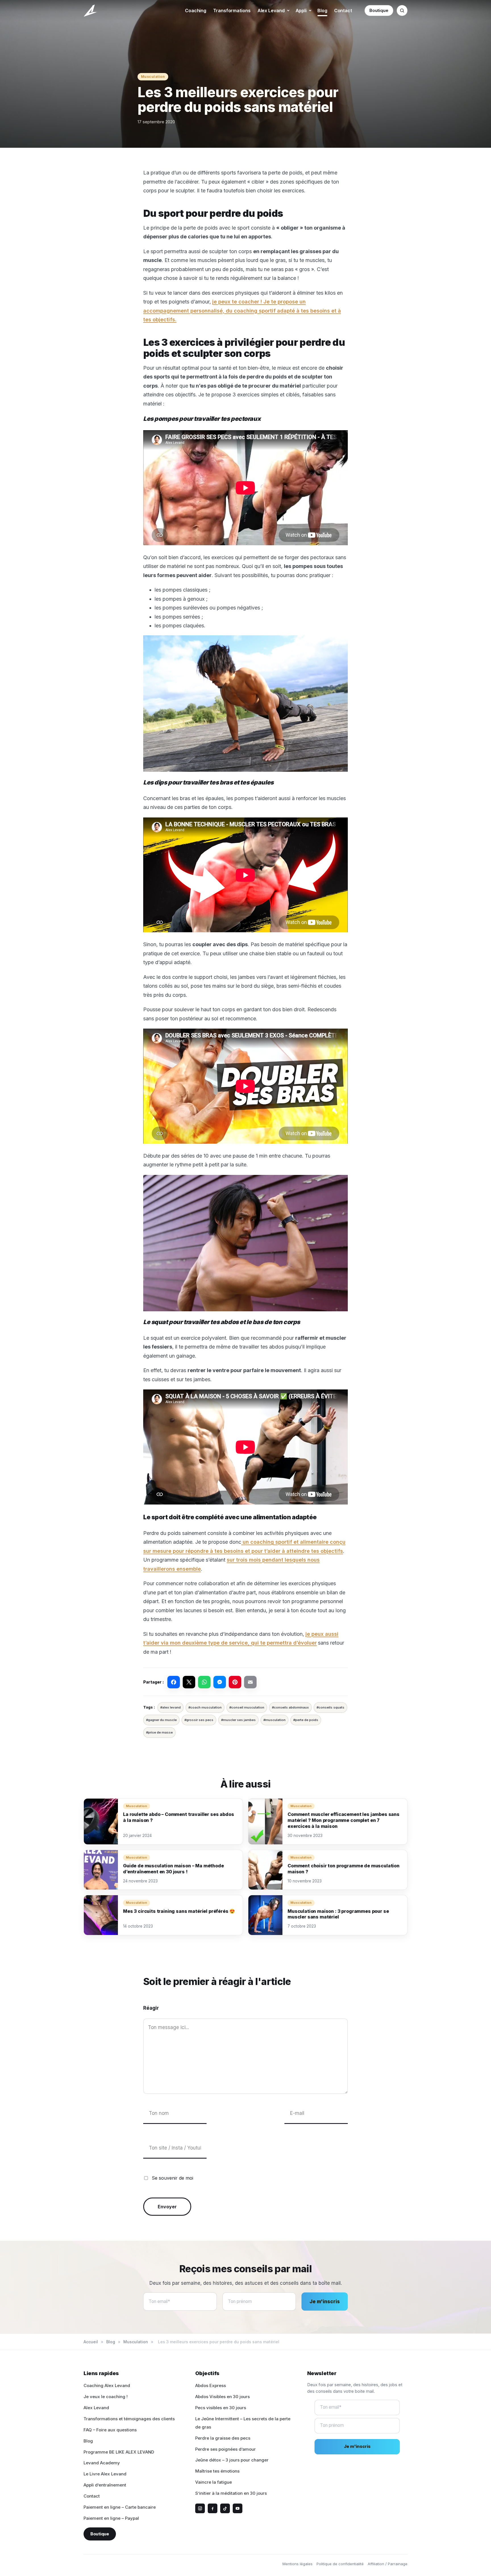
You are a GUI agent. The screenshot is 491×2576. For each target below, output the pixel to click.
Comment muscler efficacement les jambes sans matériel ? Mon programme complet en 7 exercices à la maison (344, 1820)
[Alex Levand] (91, 11)
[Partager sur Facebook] (174, 1682)
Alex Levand (271, 11)
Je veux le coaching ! (106, 2397)
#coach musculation (205, 1707)
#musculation (274, 1720)
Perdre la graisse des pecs (223, 2438)
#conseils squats (330, 1707)
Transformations (232, 11)
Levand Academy (102, 2463)
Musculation (153, 77)
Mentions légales (297, 2564)
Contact (343, 11)
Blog (322, 11)
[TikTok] (225, 2508)
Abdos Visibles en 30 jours (222, 2397)
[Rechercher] (402, 11)
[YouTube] (238, 2508)
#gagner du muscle (161, 1720)
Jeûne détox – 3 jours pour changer (232, 2460)
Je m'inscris (325, 2302)
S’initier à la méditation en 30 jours (231, 2493)
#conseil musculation (247, 1707)
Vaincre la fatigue (214, 2482)
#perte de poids (306, 1720)
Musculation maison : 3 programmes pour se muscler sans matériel (338, 1914)
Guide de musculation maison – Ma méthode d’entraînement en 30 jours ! (173, 1869)
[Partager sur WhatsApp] (204, 1682)
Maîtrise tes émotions (217, 2471)
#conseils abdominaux (290, 1707)
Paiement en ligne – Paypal (111, 2518)
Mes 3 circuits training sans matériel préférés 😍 (179, 1911)
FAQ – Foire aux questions (110, 2430)
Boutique (379, 10)
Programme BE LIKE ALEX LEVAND (119, 2452)
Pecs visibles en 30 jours (221, 2408)
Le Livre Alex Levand (105, 2474)
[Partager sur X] (189, 1682)
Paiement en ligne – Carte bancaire (120, 2507)
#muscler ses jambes (238, 1720)
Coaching (196, 11)
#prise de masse (159, 1732)
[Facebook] (213, 2508)
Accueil (91, 2342)
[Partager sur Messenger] (220, 1682)
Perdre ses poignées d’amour (225, 2449)
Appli (301, 11)
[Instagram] (200, 2508)
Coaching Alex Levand (107, 2385)
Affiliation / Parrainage (388, 2564)
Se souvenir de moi (172, 2178)
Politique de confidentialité (340, 2564)
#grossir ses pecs (199, 1720)
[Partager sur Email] (250, 1682)
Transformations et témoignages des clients (129, 2419)
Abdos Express (211, 2385)
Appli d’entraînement (105, 2485)
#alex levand (170, 1707)
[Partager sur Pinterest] (235, 1682)
